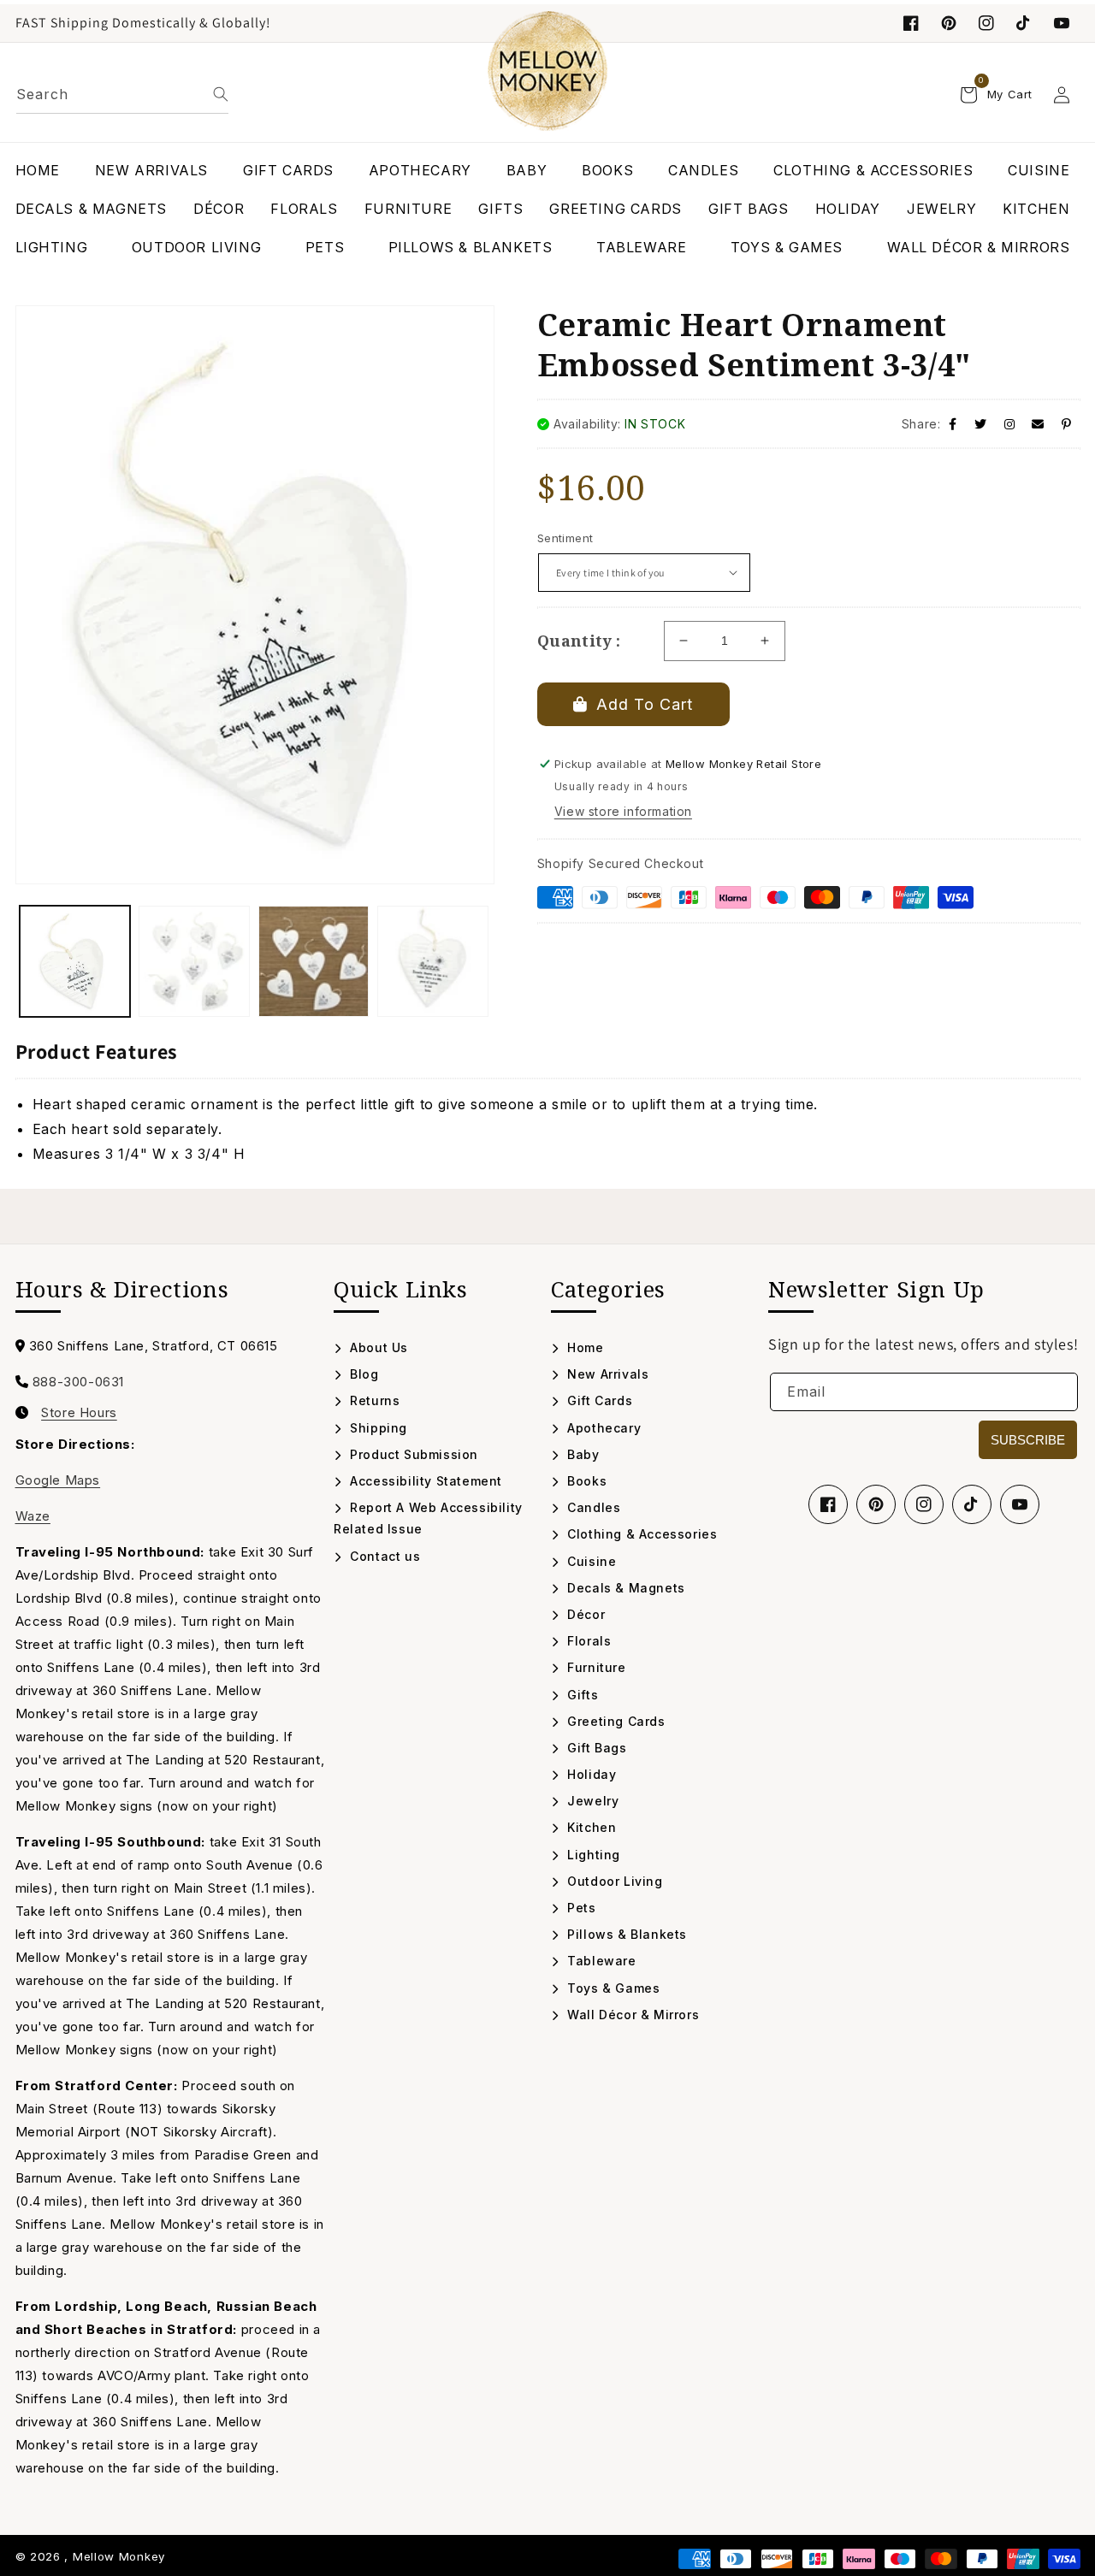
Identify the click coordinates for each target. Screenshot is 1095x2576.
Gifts (581, 1695)
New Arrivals (606, 1374)
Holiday (590, 1774)
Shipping (377, 1428)
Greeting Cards (615, 1721)
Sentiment (565, 538)
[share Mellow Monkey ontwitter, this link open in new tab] (981, 424)
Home (584, 1347)
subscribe (1028, 1440)
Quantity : (579, 641)
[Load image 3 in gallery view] (314, 961)
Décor (584, 1614)
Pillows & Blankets (625, 1934)
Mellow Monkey (119, 2556)
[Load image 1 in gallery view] (75, 961)
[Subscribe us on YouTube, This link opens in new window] (1020, 1504)
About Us (377, 1347)
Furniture (595, 1667)
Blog (363, 1374)
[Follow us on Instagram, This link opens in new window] (986, 23)
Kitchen (590, 1827)
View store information (623, 811)
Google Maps (58, 1480)
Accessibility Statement (424, 1481)
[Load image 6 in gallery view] (433, 961)
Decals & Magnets (624, 1588)
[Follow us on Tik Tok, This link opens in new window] (1024, 23)
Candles (592, 1507)
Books (585, 1481)
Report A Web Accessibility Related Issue (428, 1518)
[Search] (221, 94)
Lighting (592, 1855)
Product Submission (412, 1454)
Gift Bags (595, 1748)
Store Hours (79, 1413)
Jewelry (591, 1801)
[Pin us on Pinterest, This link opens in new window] (949, 23)
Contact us (383, 1556)
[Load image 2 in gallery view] (194, 961)
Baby (582, 1454)
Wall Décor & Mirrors (631, 2015)
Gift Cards (598, 1400)
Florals (587, 1641)
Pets (580, 1908)
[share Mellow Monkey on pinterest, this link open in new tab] (1067, 424)
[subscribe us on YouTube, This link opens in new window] (1062, 23)
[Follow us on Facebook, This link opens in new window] (911, 23)
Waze (33, 1516)
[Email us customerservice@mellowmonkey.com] (1038, 424)
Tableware (600, 1961)
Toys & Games (612, 1988)
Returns (373, 1400)
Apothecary (602, 1428)
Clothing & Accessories (640, 1534)
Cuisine (590, 1561)
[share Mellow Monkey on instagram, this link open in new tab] (1010, 424)
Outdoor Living (613, 1881)
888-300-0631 (78, 1382)
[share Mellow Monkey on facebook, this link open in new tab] (953, 424)
